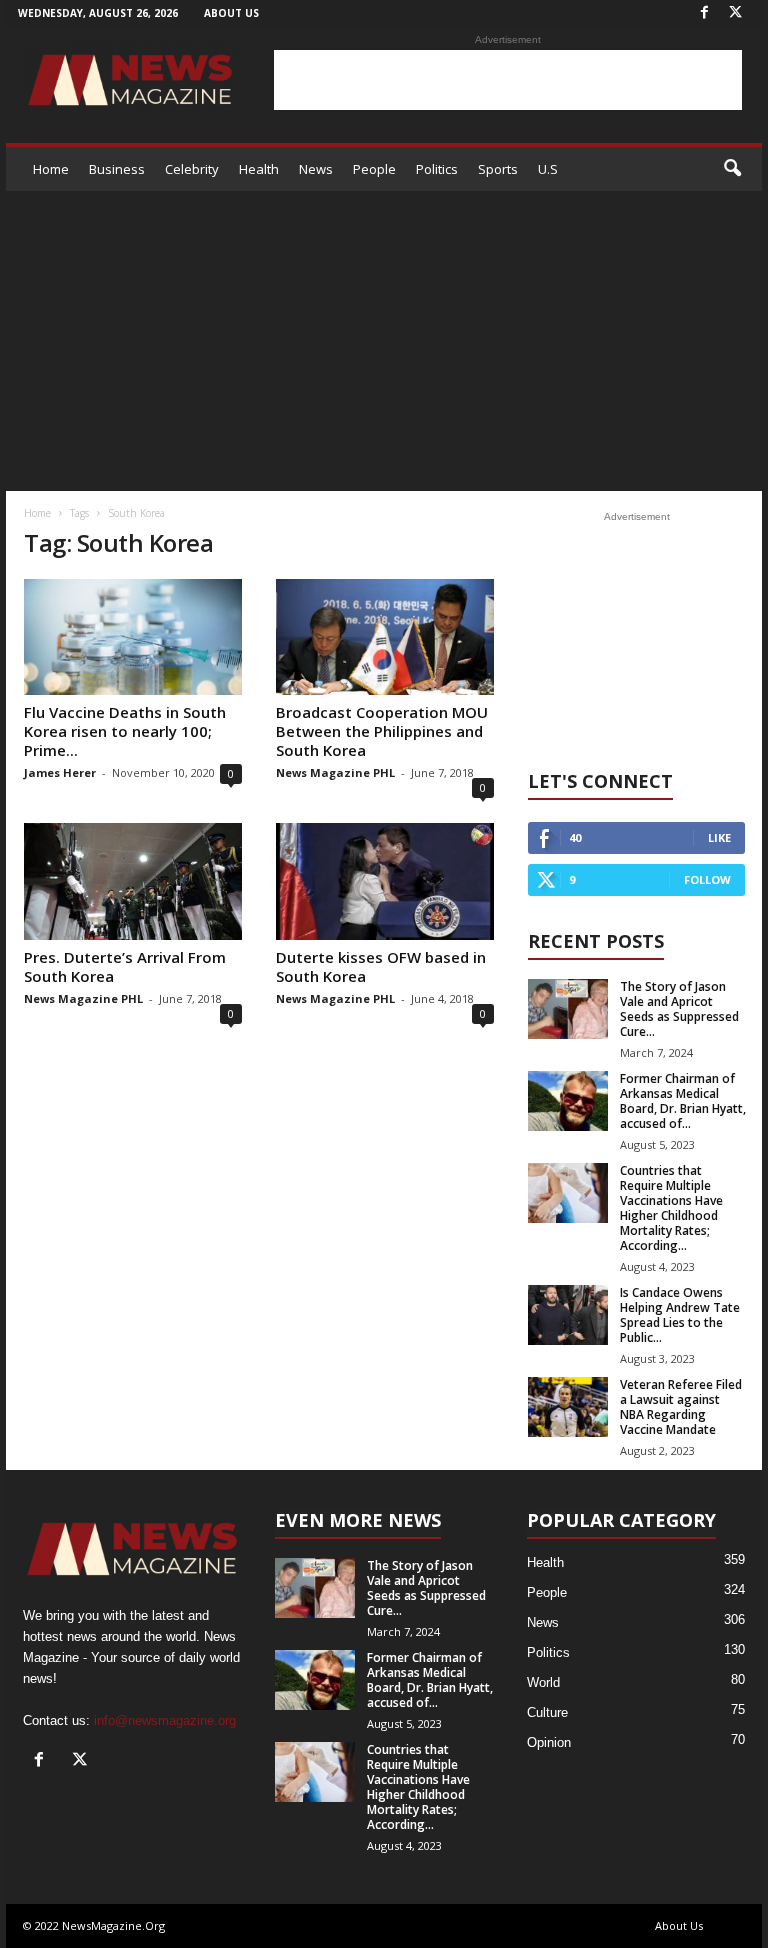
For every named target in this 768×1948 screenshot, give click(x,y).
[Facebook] (704, 13)
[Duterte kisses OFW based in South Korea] (385, 881)
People (374, 169)
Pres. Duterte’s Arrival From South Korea (125, 966)
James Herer (60, 772)
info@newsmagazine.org (165, 1720)
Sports (498, 169)
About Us (231, 13)
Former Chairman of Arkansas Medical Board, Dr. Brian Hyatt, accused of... (683, 1101)
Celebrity (192, 169)
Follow (707, 879)
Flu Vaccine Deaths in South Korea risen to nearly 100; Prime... (125, 731)
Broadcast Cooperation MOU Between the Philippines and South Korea (382, 731)
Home (51, 169)
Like (719, 837)
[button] (732, 169)
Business (117, 169)
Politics (437, 169)
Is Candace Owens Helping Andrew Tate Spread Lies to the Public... (680, 1315)
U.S (548, 169)
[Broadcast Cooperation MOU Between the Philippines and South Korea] (385, 637)
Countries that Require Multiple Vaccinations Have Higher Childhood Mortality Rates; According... (671, 1208)
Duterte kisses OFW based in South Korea (381, 966)
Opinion (549, 1742)
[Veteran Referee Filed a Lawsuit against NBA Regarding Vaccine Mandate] (568, 1407)
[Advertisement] (508, 80)
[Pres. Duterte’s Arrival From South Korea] (133, 881)
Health (259, 169)
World (543, 1682)
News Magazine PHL (335, 772)
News (316, 169)
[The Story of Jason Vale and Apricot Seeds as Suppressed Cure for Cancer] (568, 1009)
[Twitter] (735, 13)
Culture (547, 1712)
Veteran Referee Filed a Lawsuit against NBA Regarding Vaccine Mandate (681, 1407)
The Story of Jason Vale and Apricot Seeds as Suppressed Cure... (679, 1009)
